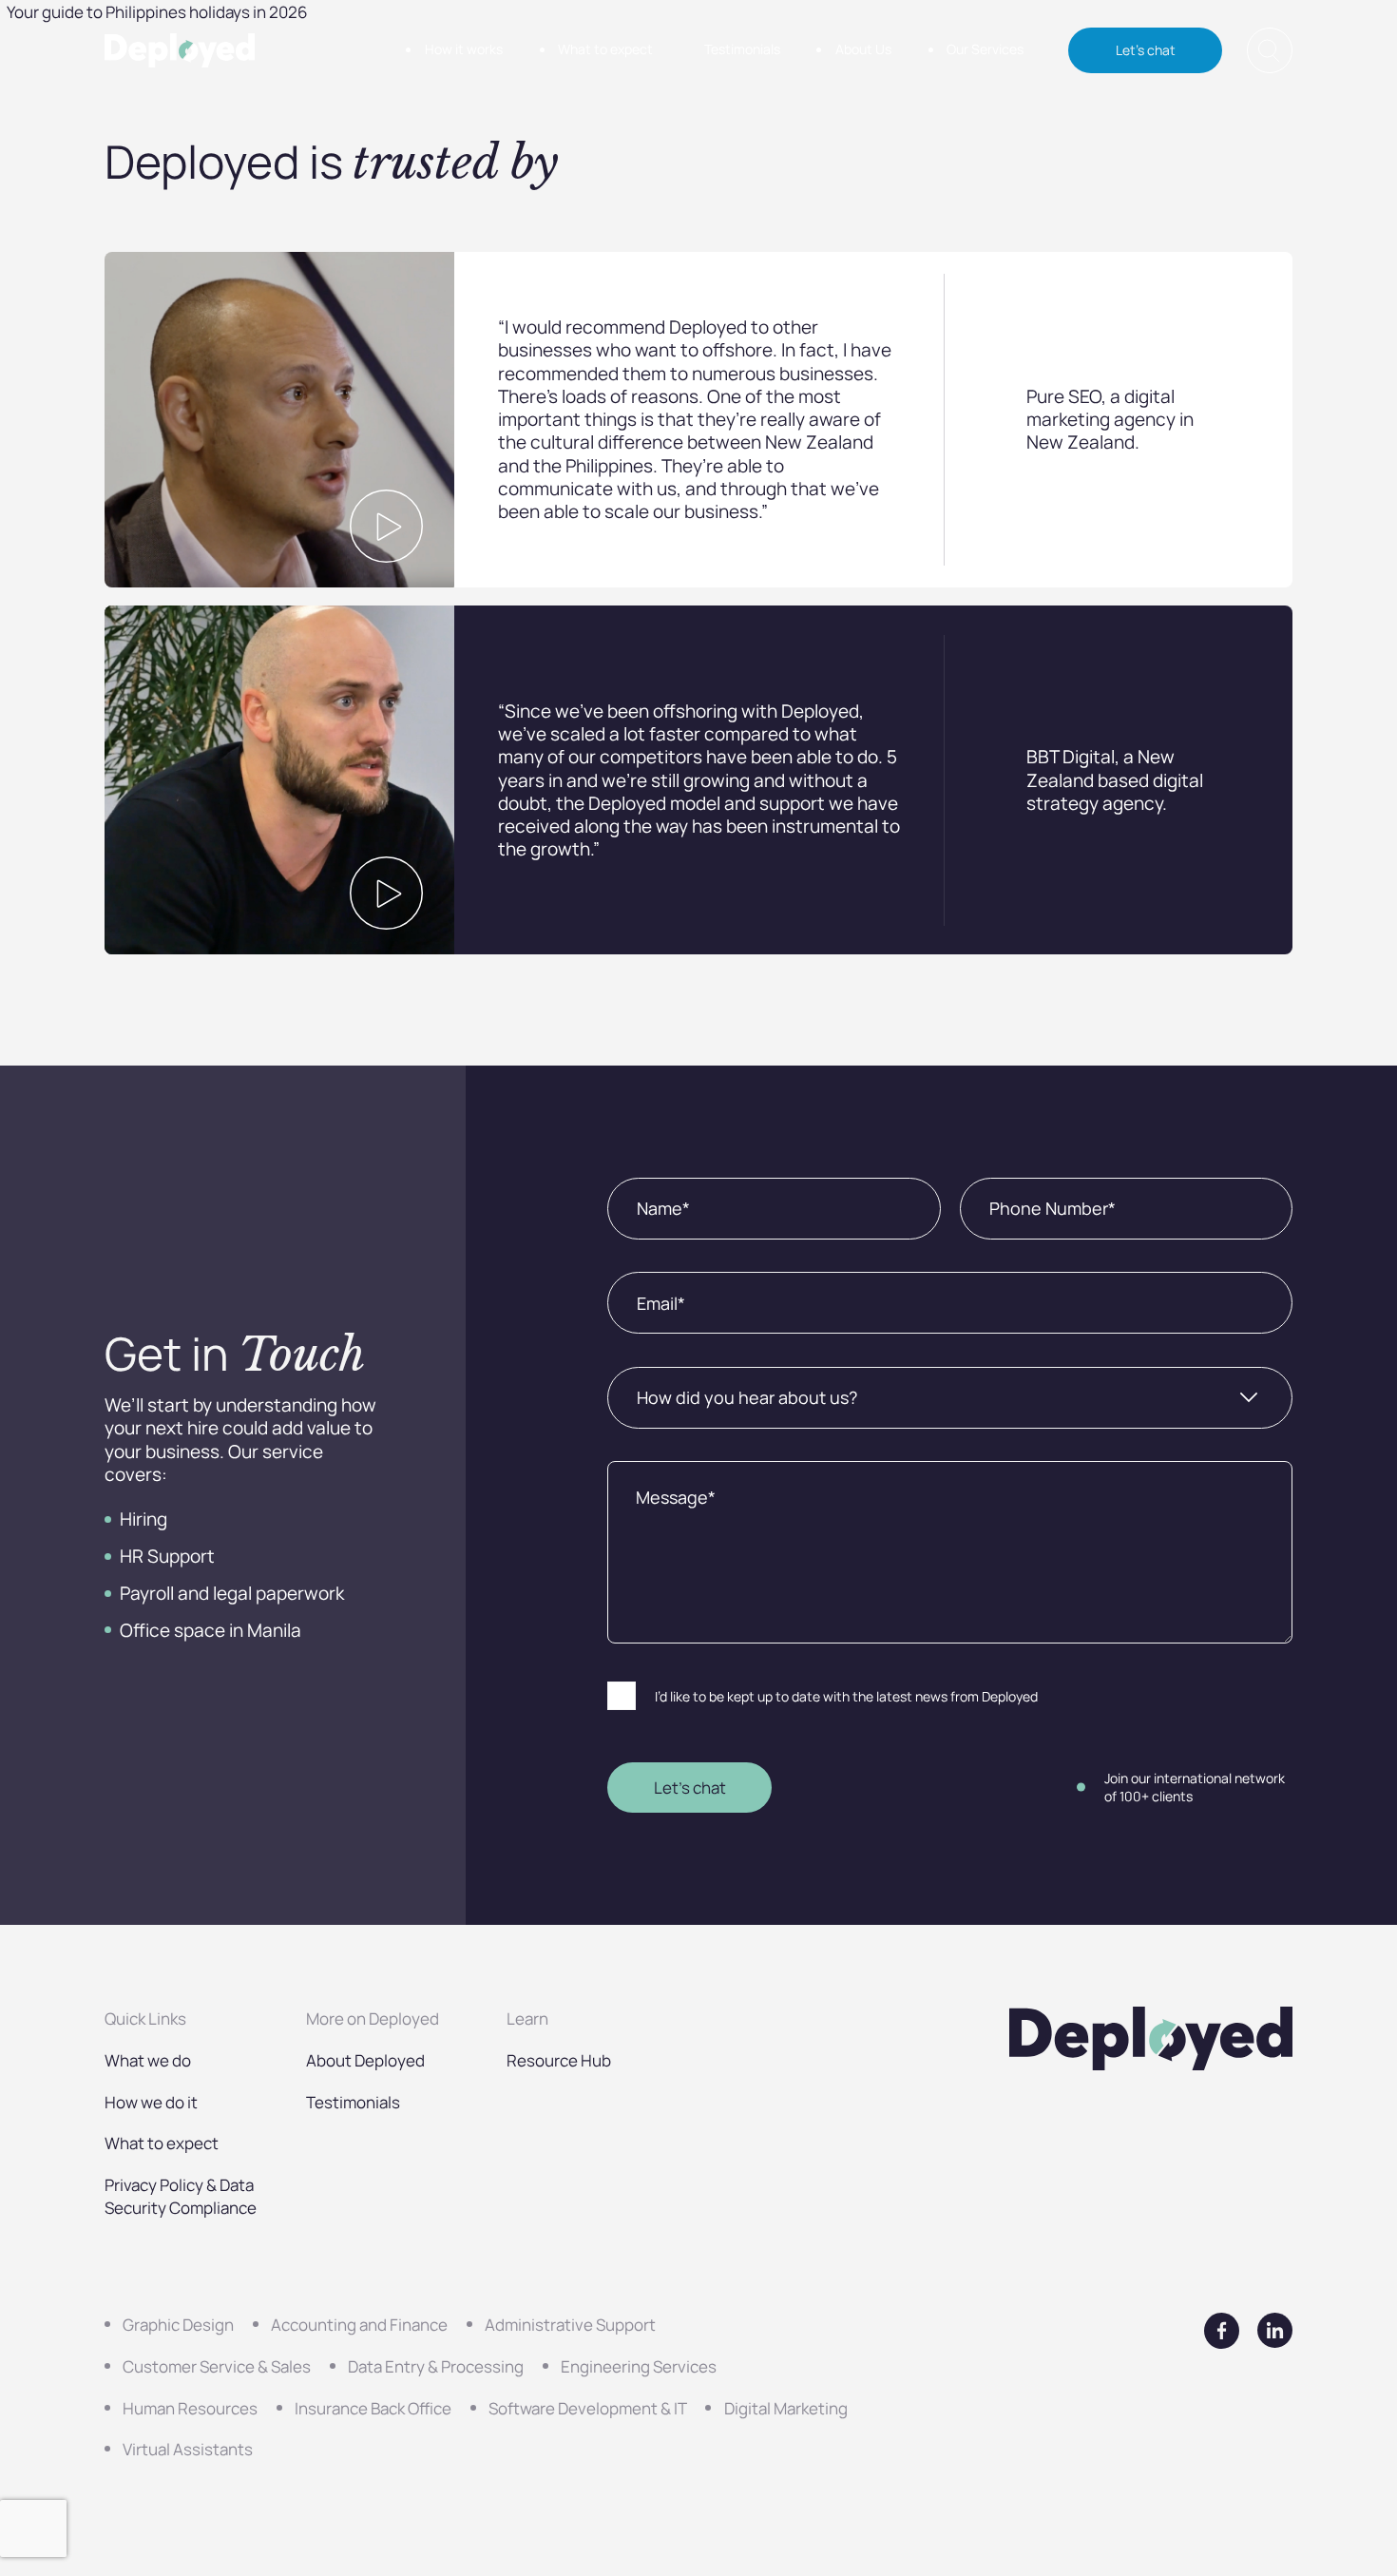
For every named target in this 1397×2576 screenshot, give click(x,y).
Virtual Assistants (188, 2449)
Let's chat (1146, 50)
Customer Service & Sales (217, 2366)
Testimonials (742, 49)
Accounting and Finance (359, 2324)
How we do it (151, 2102)
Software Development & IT (588, 2408)
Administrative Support (570, 2324)
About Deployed (365, 2060)
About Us (863, 49)
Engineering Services (639, 2366)
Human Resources (190, 2408)
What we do (148, 2060)
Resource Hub (559, 2060)
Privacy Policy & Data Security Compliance (181, 2196)
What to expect (605, 49)
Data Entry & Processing (436, 2366)
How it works (464, 49)
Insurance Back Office (373, 2408)
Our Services (985, 49)
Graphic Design (178, 2324)
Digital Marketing (786, 2408)
